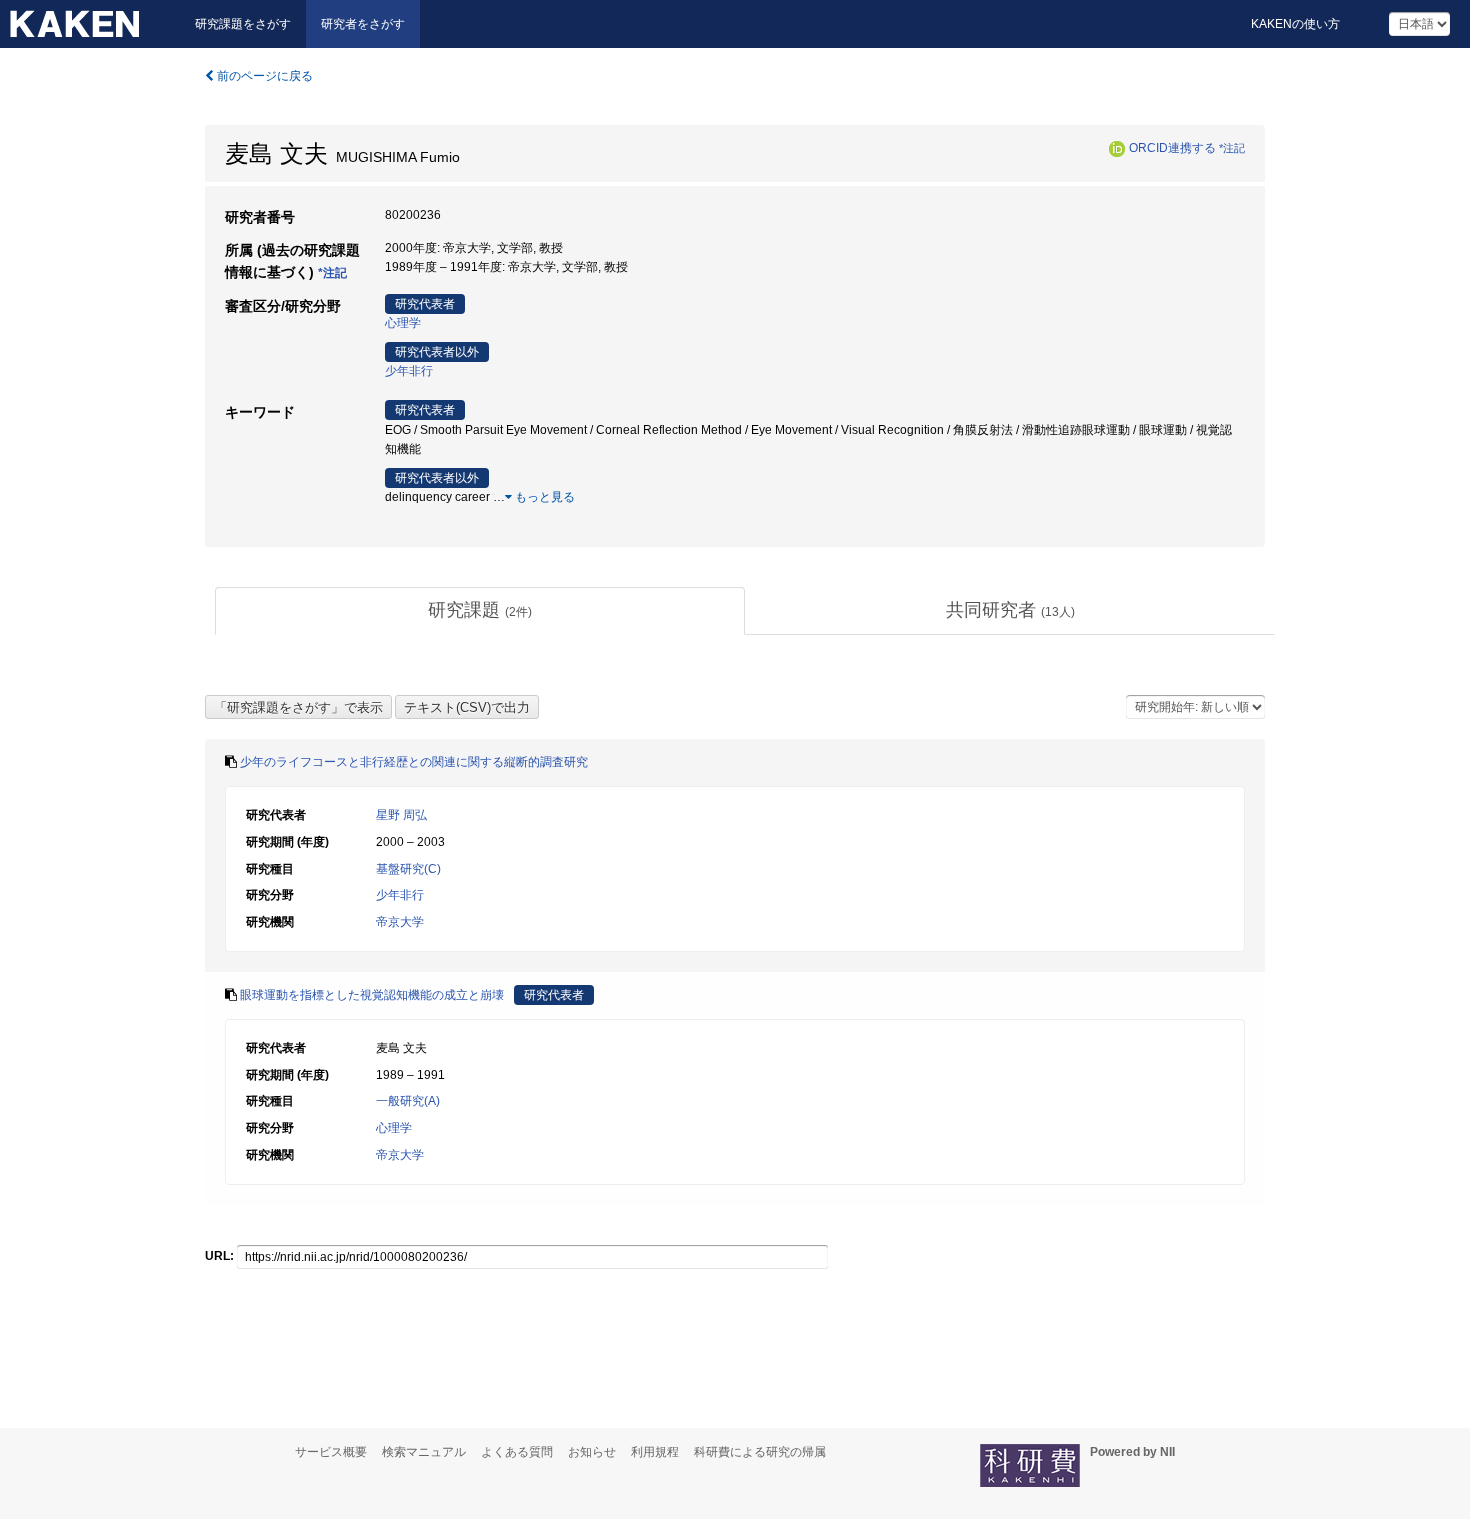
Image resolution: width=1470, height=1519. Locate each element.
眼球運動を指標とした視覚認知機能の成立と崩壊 (372, 995)
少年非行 (409, 371)
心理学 (403, 323)
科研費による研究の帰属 (760, 1452)
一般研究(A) (408, 1101)
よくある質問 (517, 1452)
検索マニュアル (424, 1452)
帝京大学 (400, 922)
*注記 (1232, 148)
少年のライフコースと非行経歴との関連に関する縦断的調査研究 (414, 762)
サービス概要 (331, 1452)
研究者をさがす (363, 24)
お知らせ (592, 1452)
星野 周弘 (401, 815)
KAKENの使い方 (1295, 24)
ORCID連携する (1172, 148)
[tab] (480, 611)
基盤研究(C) (408, 869)
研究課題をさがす (243, 24)
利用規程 (655, 1452)
